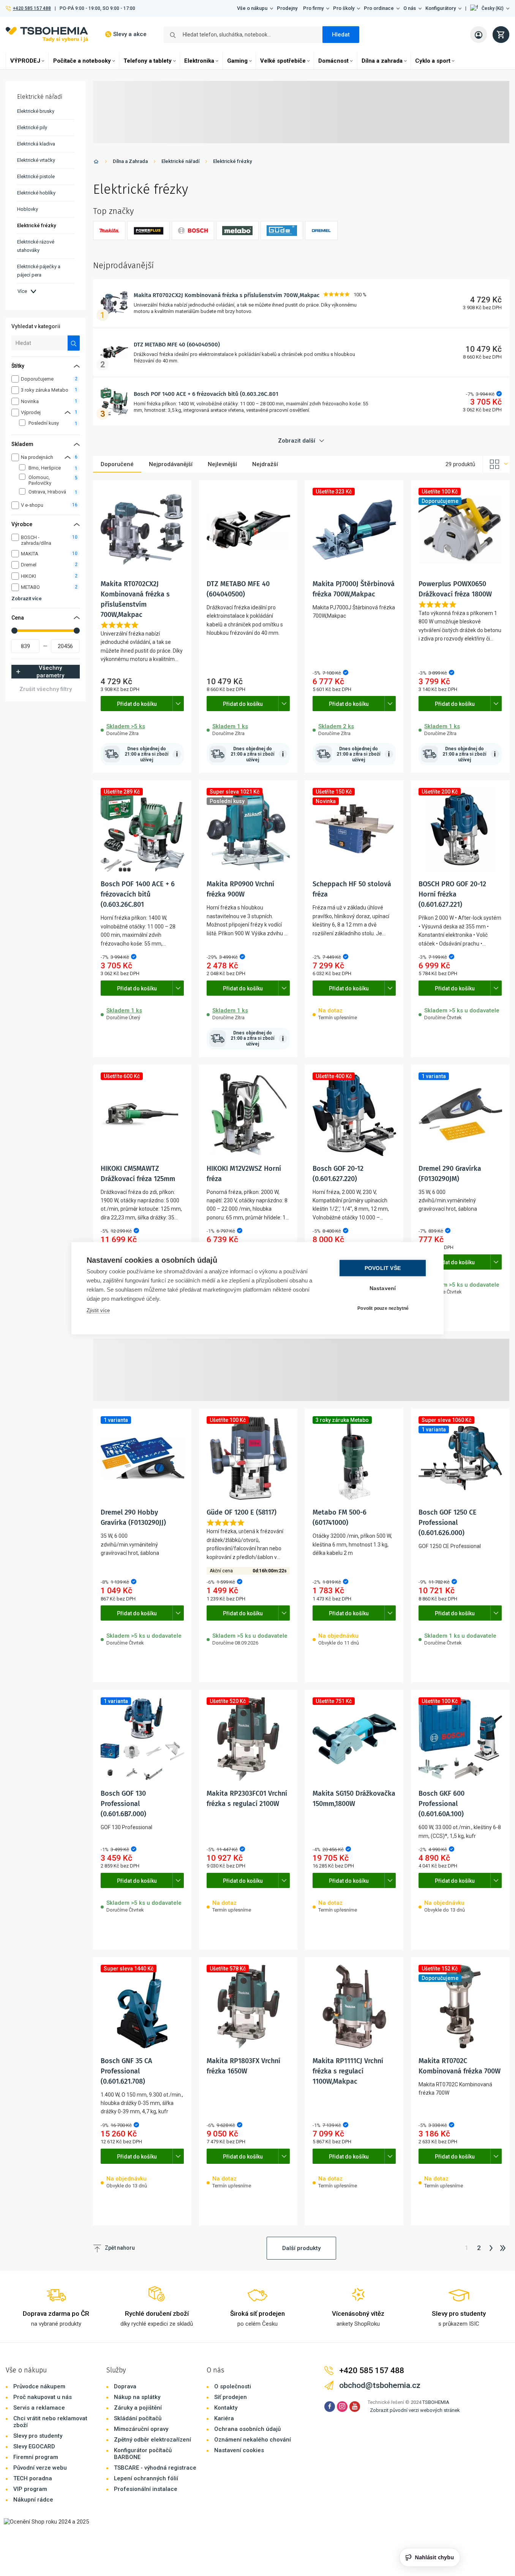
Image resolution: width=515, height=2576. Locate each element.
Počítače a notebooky (82, 61)
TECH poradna (33, 2478)
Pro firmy (313, 8)
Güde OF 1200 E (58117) (242, 1512)
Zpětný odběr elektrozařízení (152, 2440)
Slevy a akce (130, 34)
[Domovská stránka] (96, 163)
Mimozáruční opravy (141, 2429)
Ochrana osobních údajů (247, 2429)
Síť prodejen (231, 2397)
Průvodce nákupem (39, 2386)
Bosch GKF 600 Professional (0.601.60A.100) (442, 1804)
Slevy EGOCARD (34, 2446)
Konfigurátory (441, 8)
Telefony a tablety (148, 61)
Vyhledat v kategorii (36, 326)
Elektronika (199, 61)
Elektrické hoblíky (36, 193)
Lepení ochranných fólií (146, 2478)
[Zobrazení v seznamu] (496, 464)
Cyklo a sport (433, 61)
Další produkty (301, 2248)
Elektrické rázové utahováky (36, 246)
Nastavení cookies (239, 2450)
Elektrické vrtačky (36, 160)
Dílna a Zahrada (130, 161)
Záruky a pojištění (138, 2408)
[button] (490, 8)
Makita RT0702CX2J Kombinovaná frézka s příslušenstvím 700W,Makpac (227, 295)
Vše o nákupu (252, 8)
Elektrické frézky (232, 161)
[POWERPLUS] (148, 231)
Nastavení (383, 1288)
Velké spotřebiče (283, 61)
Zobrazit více (27, 599)
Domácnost (333, 61)
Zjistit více (98, 1310)
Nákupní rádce (33, 2500)
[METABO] (237, 231)
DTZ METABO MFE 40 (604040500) (177, 345)
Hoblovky (28, 209)
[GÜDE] (282, 231)
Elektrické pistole (36, 176)
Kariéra (224, 2418)
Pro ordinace (379, 8)
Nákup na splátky (137, 2397)
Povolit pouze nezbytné (383, 1308)
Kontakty (226, 2408)
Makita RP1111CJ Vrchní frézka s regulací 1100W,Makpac (348, 2071)
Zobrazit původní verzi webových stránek (415, 2410)
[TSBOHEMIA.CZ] (47, 34)
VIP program (30, 2489)
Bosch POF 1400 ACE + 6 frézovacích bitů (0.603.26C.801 (206, 394)
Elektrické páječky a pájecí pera (39, 271)
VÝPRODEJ (25, 61)
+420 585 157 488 (32, 8)
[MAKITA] (109, 231)
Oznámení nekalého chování (253, 2440)
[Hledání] (74, 343)
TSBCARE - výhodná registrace (155, 2468)
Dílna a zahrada (382, 61)
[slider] (14, 631)
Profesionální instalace (146, 2489)
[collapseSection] (68, 412)
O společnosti (233, 2386)
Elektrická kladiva (36, 144)
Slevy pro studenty (38, 2436)
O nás (410, 8)
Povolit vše (383, 1268)
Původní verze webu (40, 2468)
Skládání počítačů (138, 2418)
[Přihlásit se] (479, 35)
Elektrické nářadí (180, 161)
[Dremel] (321, 231)
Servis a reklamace (39, 2408)
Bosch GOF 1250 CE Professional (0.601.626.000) (448, 1523)
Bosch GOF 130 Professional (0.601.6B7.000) (123, 1804)
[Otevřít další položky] (178, 704)
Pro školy (344, 8)
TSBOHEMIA (436, 2402)
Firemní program (36, 2457)
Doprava (125, 2386)
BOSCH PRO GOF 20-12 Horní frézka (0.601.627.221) (452, 894)
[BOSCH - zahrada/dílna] (193, 231)
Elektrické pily (32, 127)
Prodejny (287, 8)
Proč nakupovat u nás (43, 2397)
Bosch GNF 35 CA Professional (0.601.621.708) (126, 2071)
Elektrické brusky (36, 111)
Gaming (237, 61)
